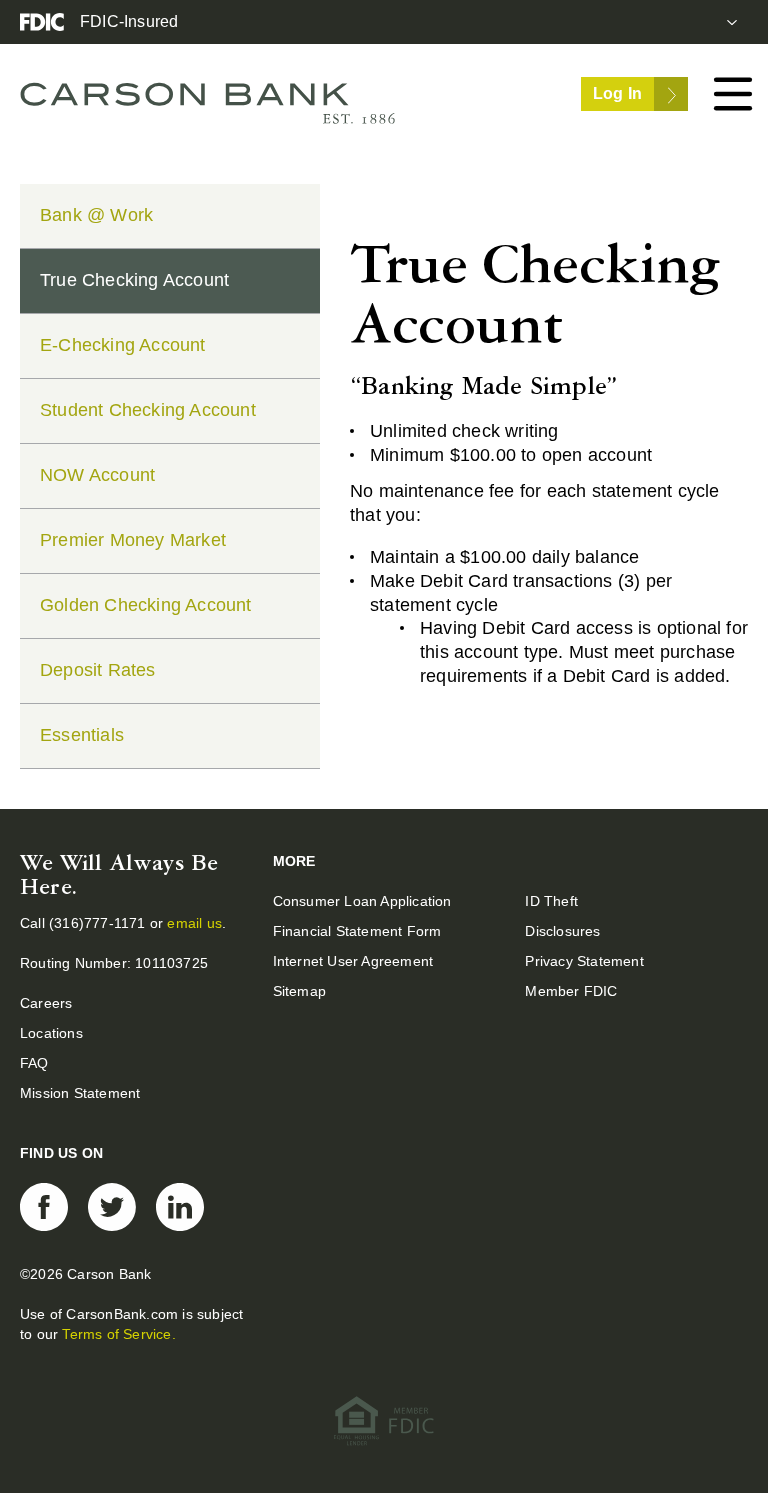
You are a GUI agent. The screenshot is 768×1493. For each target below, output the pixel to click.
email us (194, 923)
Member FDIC (571, 991)
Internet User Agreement (353, 961)
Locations (51, 1033)
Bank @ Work (96, 215)
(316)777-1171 (99, 923)
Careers (46, 1003)
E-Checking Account (123, 345)
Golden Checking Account (146, 605)
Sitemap (299, 991)
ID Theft (551, 901)
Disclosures (562, 931)
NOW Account (97, 475)
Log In (617, 93)
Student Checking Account (148, 410)
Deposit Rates (98, 670)
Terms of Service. (118, 1334)
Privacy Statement (584, 961)
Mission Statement (80, 1093)
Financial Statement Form (357, 931)
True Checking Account (134, 280)
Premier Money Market (133, 540)
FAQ (34, 1063)
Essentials (82, 735)
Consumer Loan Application (362, 901)
